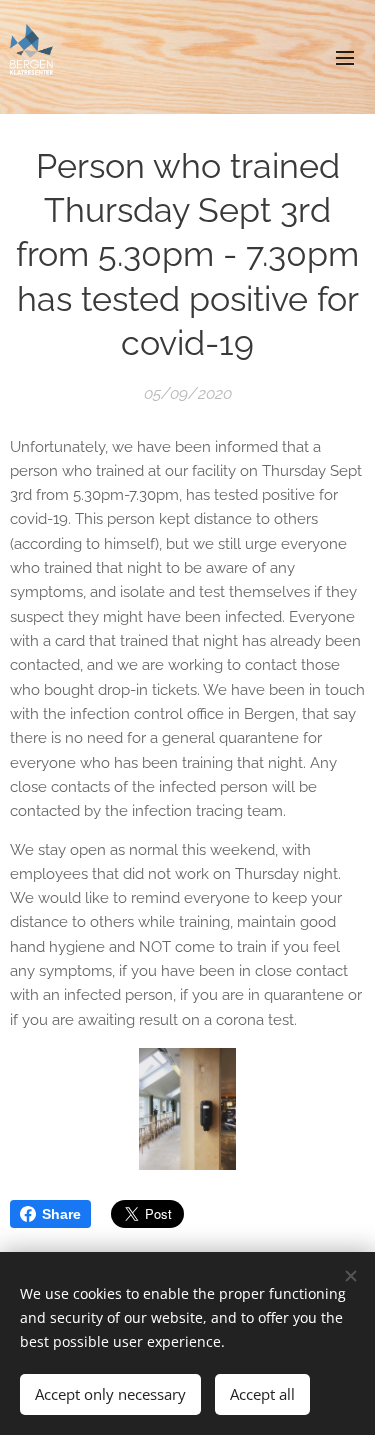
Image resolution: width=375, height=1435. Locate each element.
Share (61, 1214)
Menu (345, 57)
